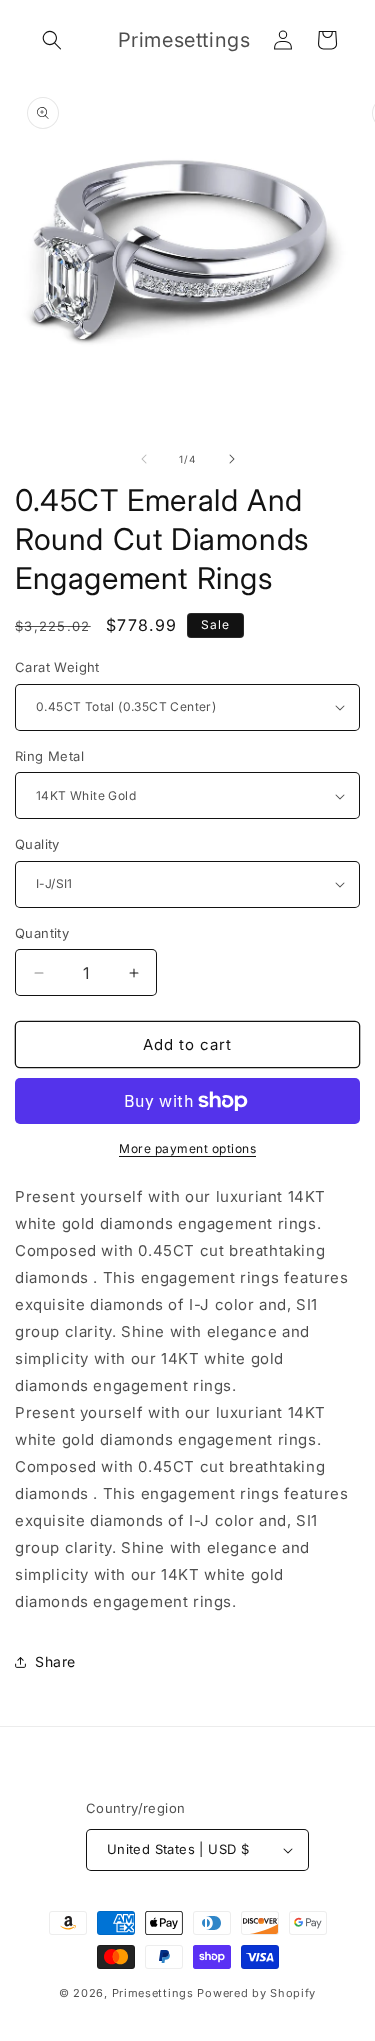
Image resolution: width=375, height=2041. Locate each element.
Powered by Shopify (256, 1993)
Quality (37, 844)
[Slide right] (232, 459)
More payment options (187, 1148)
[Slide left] (144, 459)
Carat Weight (57, 667)
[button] (52, 40)
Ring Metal (49, 756)
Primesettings (153, 1993)
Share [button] (55, 1661)
